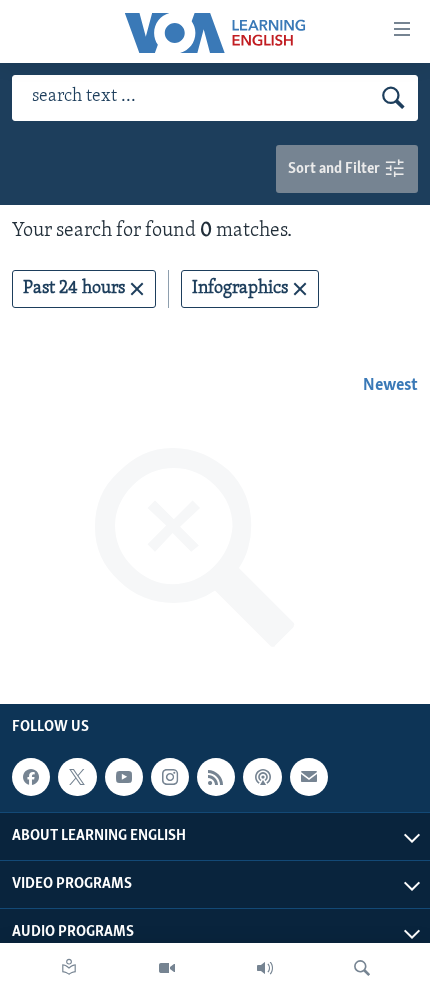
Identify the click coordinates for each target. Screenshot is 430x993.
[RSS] (216, 777)
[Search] (362, 968)
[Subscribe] (309, 777)
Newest (390, 386)
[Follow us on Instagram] (170, 777)
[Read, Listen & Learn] (69, 968)
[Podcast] (262, 777)
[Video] (167, 968)
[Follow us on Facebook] (31, 777)
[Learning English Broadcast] (265, 968)
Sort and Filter (335, 169)
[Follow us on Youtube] (124, 777)
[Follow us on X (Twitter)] (77, 777)
